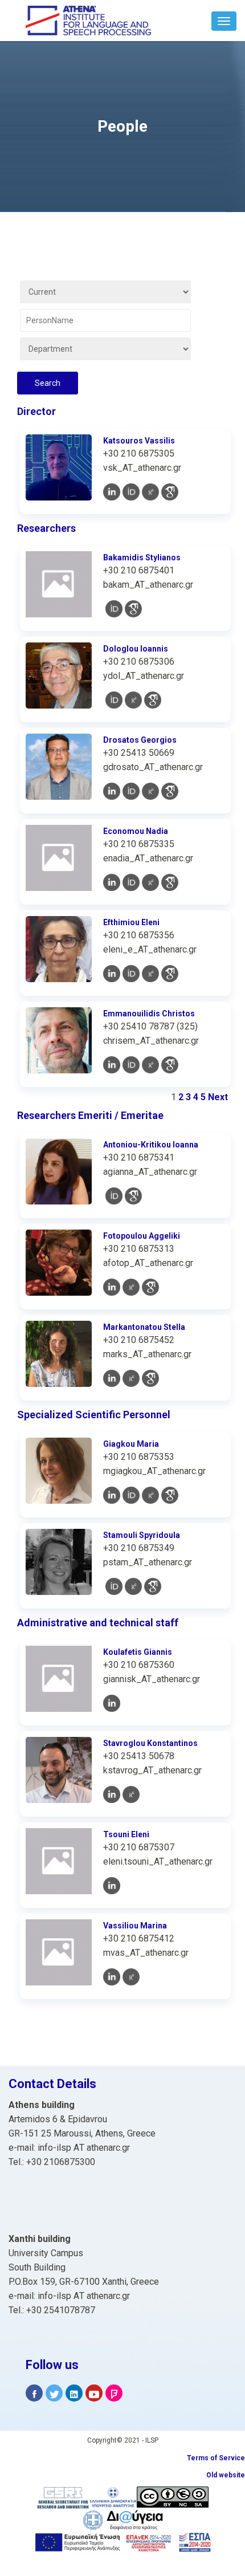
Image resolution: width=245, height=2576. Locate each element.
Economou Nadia (136, 831)
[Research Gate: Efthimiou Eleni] (150, 974)
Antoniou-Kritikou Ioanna (151, 1145)
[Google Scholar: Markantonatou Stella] (150, 1378)
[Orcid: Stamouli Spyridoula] (114, 1586)
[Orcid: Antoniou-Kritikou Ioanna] (114, 1196)
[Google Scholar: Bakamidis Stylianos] (133, 609)
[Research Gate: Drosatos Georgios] (150, 791)
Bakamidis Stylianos (142, 557)
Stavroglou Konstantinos (150, 1743)
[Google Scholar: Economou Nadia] (170, 882)
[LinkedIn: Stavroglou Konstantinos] (112, 1794)
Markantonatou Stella (144, 1327)
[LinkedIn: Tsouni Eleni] (112, 1886)
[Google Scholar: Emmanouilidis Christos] (170, 1065)
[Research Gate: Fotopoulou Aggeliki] (131, 1287)
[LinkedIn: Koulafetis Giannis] (112, 1703)
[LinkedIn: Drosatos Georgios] (112, 791)
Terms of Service (216, 2458)
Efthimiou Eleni (131, 922)
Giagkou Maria (131, 1444)
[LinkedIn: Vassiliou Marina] (112, 1977)
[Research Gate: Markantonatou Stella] (131, 1378)
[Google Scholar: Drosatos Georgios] (170, 791)
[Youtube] (94, 2393)
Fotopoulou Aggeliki (142, 1236)
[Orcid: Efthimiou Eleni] (131, 974)
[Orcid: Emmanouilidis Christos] (131, 1065)
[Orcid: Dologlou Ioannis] (114, 700)
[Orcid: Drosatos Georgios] (131, 791)
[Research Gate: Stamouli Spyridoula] (133, 1586)
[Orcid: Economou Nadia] (131, 882)
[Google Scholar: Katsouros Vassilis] (170, 492)
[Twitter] (54, 2393)
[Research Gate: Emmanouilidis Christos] (150, 1065)
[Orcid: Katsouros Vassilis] (131, 492)
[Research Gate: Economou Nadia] (150, 882)
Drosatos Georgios (140, 740)
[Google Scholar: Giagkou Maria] (170, 1495)
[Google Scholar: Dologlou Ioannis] (153, 700)
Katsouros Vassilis (139, 441)
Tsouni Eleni (126, 1834)
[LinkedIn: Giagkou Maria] (112, 1495)
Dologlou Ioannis (136, 649)
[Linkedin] (74, 2393)
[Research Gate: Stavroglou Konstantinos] (131, 1794)
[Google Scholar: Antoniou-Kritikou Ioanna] (133, 1196)
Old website (226, 2475)
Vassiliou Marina (135, 1926)
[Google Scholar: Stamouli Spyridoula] (153, 1586)
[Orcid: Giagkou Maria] (131, 1495)
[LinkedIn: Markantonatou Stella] (112, 1378)
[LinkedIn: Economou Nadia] (112, 882)
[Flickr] (114, 2393)
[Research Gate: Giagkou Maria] (150, 1495)
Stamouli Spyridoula (142, 1535)
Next (218, 1097)
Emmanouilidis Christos (149, 1014)
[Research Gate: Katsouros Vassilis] (150, 492)
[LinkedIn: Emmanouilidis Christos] (112, 1065)
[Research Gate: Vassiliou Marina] (131, 1977)
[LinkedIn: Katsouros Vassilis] (112, 492)
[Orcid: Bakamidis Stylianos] (114, 609)
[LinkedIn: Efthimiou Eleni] (112, 974)
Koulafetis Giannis (138, 1652)
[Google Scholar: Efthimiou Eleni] (170, 974)
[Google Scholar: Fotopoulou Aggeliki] (150, 1287)
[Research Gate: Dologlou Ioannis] (133, 700)
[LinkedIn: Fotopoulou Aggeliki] (112, 1287)
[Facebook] (34, 2393)
